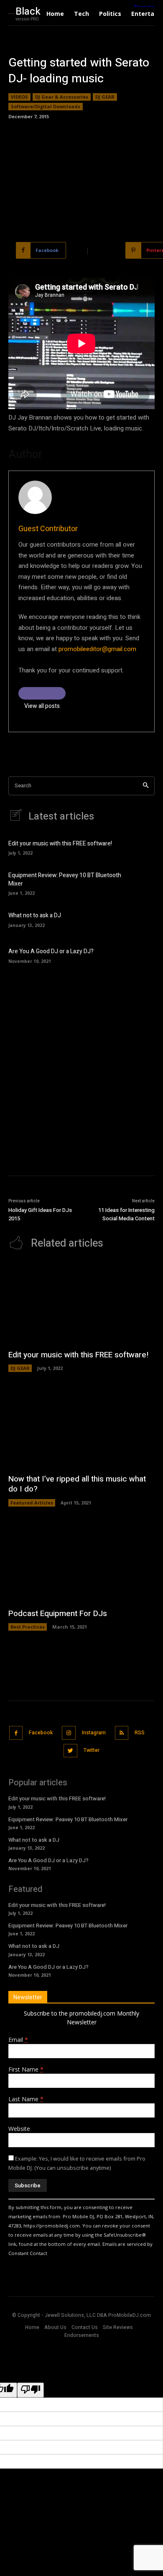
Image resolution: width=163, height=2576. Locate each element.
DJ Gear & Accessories (62, 97)
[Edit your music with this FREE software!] (141, 847)
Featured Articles (32, 1503)
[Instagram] (69, 1733)
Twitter (92, 1750)
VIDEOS (19, 97)
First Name (26, 2069)
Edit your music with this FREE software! (60, 844)
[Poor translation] (31, 2390)
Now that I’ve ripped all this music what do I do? (77, 1484)
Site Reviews (118, 2327)
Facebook (41, 1733)
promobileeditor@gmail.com (97, 649)
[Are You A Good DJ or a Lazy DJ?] (141, 955)
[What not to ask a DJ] (141, 919)
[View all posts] (42, 693)
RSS (140, 1733)
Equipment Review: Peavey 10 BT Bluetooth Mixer (65, 879)
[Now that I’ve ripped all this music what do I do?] (81, 1427)
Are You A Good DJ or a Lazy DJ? (51, 951)
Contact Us (85, 2327)
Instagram (94, 1733)
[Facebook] (16, 1733)
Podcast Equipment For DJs (58, 1614)
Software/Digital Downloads (46, 106)
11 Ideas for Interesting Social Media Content (126, 1214)
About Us (55, 2327)
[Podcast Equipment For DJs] (81, 1562)
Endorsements (82, 2335)
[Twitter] (70, 1751)
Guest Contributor (48, 529)
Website (19, 2129)
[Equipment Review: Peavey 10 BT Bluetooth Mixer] (141, 883)
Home (32, 2327)
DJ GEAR (105, 97)
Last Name (26, 2099)
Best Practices (28, 1627)
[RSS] (122, 1733)
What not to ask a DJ (35, 915)
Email (18, 2040)
